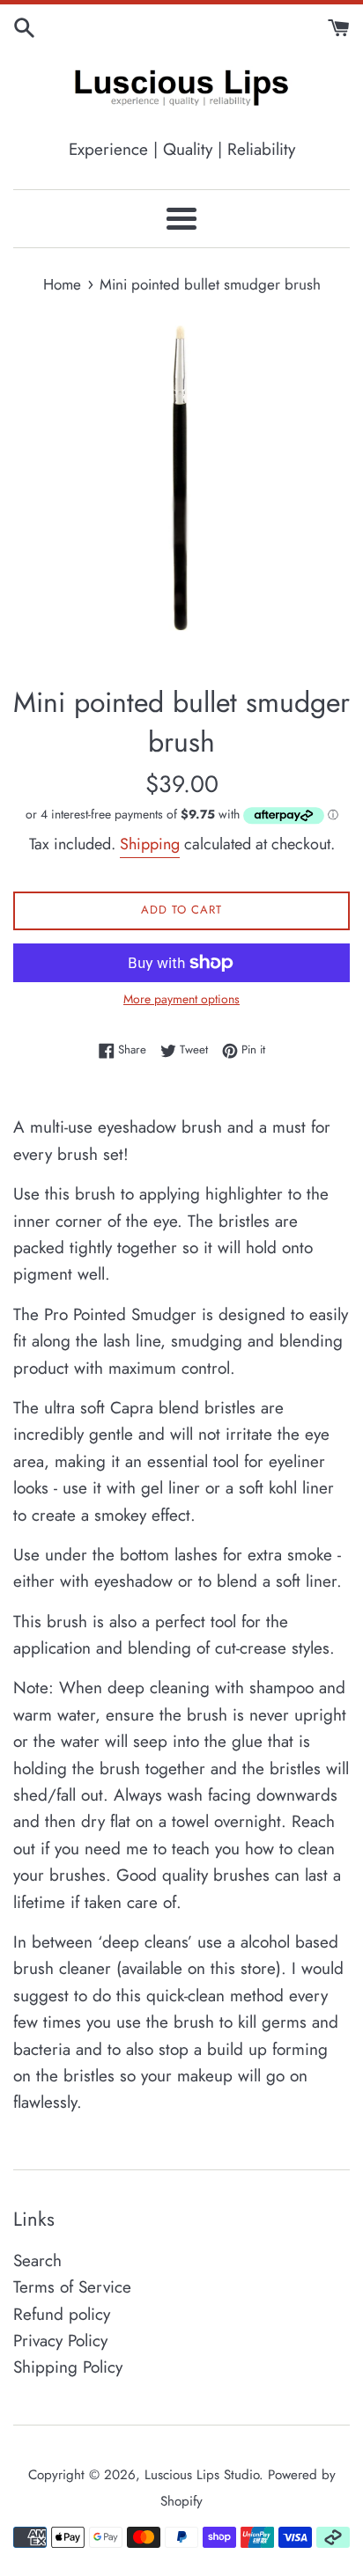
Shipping (150, 844)
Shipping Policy (68, 2367)
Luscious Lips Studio (202, 2475)
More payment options (181, 999)
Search (37, 2260)
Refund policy (62, 2314)
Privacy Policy (60, 2341)
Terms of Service (72, 2287)
